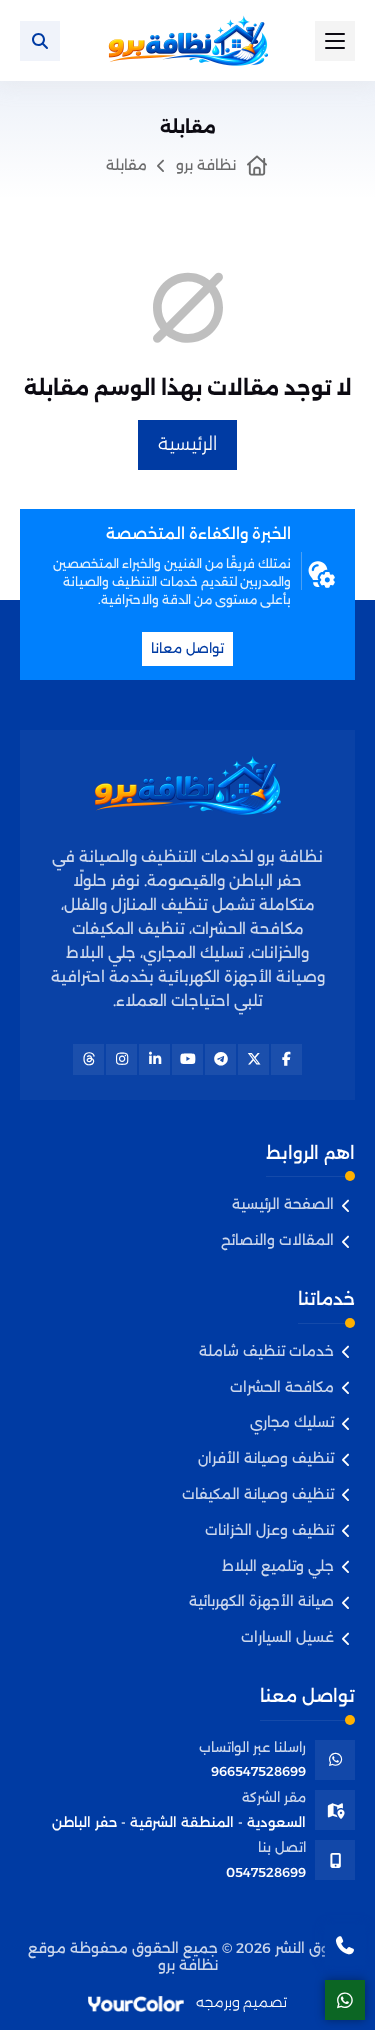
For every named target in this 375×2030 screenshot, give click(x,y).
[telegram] (220, 1059)
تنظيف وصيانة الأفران (266, 1458)
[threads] (88, 1059)
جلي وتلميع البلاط (278, 1566)
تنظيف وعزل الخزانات (269, 1530)
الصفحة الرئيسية (283, 1204)
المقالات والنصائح (277, 1240)
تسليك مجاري (292, 1422)
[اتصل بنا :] (345, 1945)
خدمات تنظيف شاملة (266, 1351)
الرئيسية (187, 444)
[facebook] (286, 1059)
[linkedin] (154, 1059)
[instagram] (121, 1059)
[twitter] (253, 1059)
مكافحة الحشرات (282, 1387)
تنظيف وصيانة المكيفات (258, 1494)
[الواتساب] (345, 2000)
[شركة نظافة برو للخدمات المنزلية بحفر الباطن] (188, 40)
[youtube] (187, 1059)
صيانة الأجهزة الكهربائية (261, 1601)
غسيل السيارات (287, 1637)
